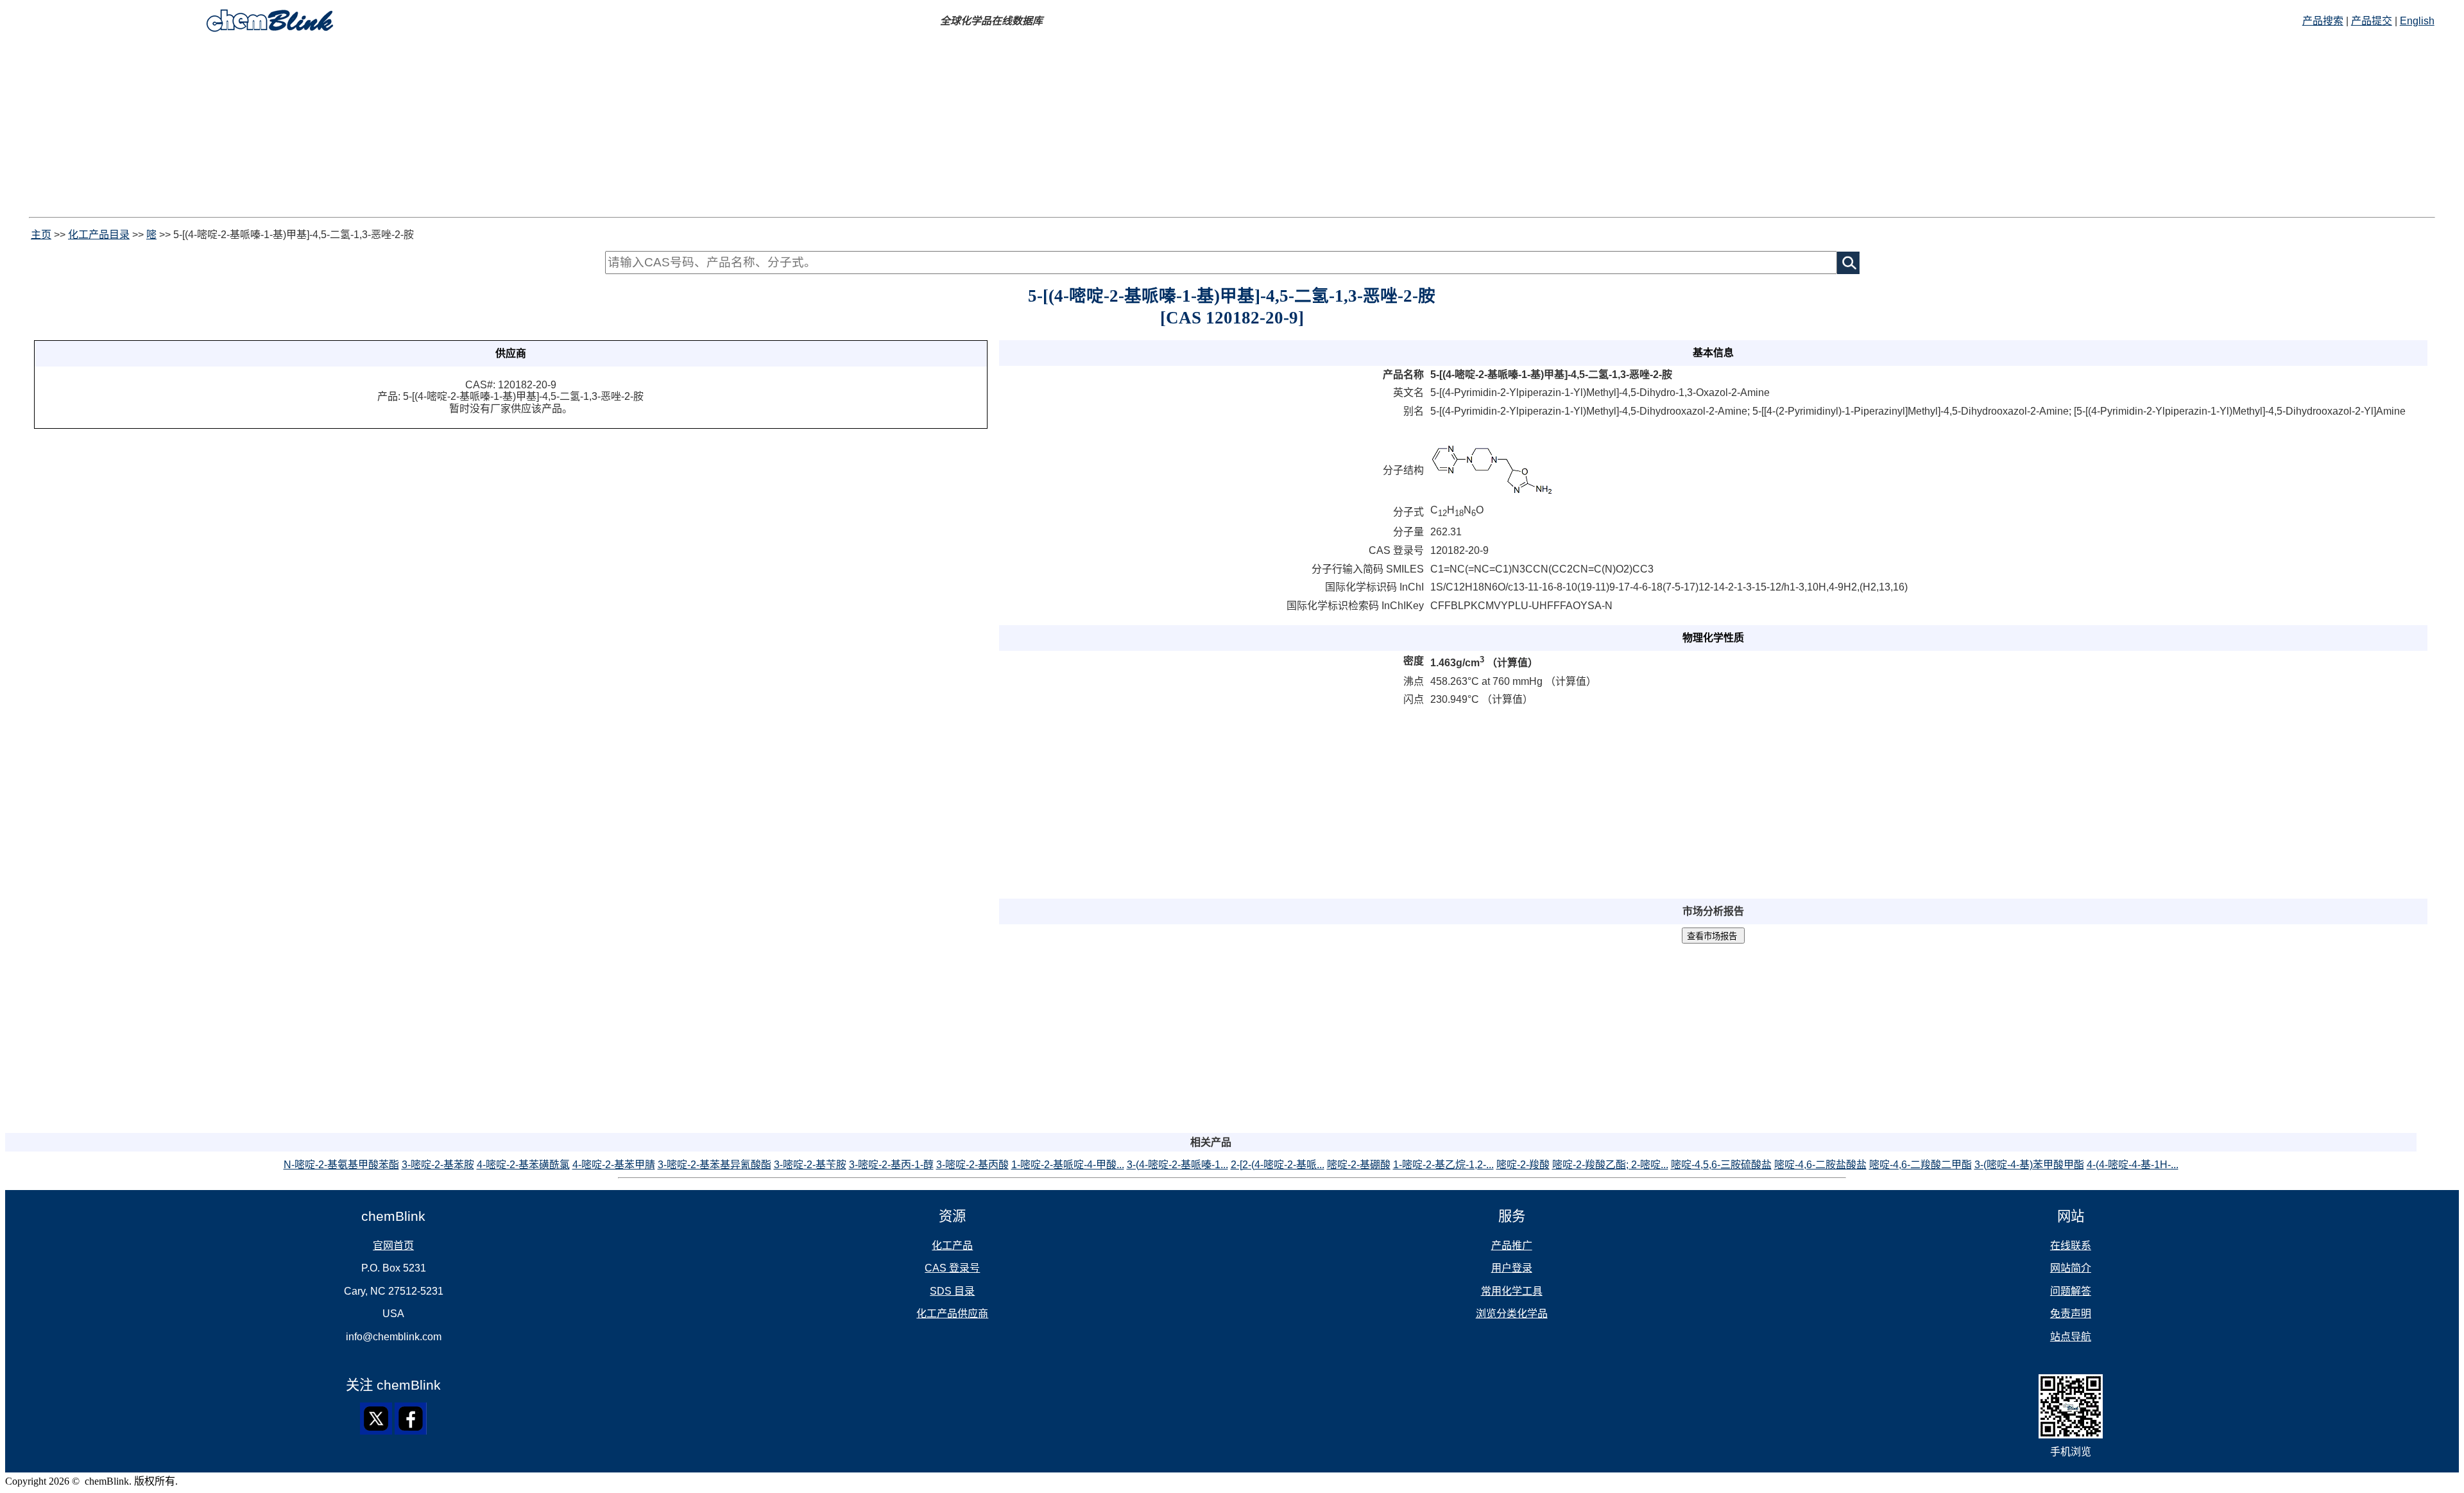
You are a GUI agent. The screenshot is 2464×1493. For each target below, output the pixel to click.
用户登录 (1512, 1268)
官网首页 (393, 1246)
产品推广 (1512, 1246)
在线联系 (2071, 1246)
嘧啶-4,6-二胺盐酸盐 (1820, 1165)
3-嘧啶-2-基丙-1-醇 (891, 1165)
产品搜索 (2323, 21)
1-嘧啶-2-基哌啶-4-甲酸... (1068, 1165)
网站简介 (2071, 1268)
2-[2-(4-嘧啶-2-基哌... (1278, 1165)
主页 (41, 235)
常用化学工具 (1512, 1291)
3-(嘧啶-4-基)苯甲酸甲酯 (2029, 1165)
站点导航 (2071, 1337)
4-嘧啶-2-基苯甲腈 (614, 1165)
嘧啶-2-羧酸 (1523, 1165)
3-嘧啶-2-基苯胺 (438, 1165)
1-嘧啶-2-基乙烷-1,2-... (1443, 1165)
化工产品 (952, 1246)
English (2417, 21)
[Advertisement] (390, 127)
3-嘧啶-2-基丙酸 (972, 1165)
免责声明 (2071, 1314)
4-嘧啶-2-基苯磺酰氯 (523, 1165)
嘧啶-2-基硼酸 (1359, 1165)
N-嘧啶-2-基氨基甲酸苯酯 (341, 1165)
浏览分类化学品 (1512, 1314)
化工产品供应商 (952, 1314)
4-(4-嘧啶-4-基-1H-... (2133, 1165)
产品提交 (2372, 21)
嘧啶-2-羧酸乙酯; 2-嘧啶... (1610, 1165)
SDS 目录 (952, 1291)
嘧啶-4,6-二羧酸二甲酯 (1921, 1165)
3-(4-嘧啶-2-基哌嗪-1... (1177, 1165)
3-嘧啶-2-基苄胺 (810, 1165)
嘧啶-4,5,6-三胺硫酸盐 (1721, 1165)
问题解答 (2071, 1291)
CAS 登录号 (952, 1268)
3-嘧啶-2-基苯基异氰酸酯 (714, 1165)
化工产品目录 (99, 235)
